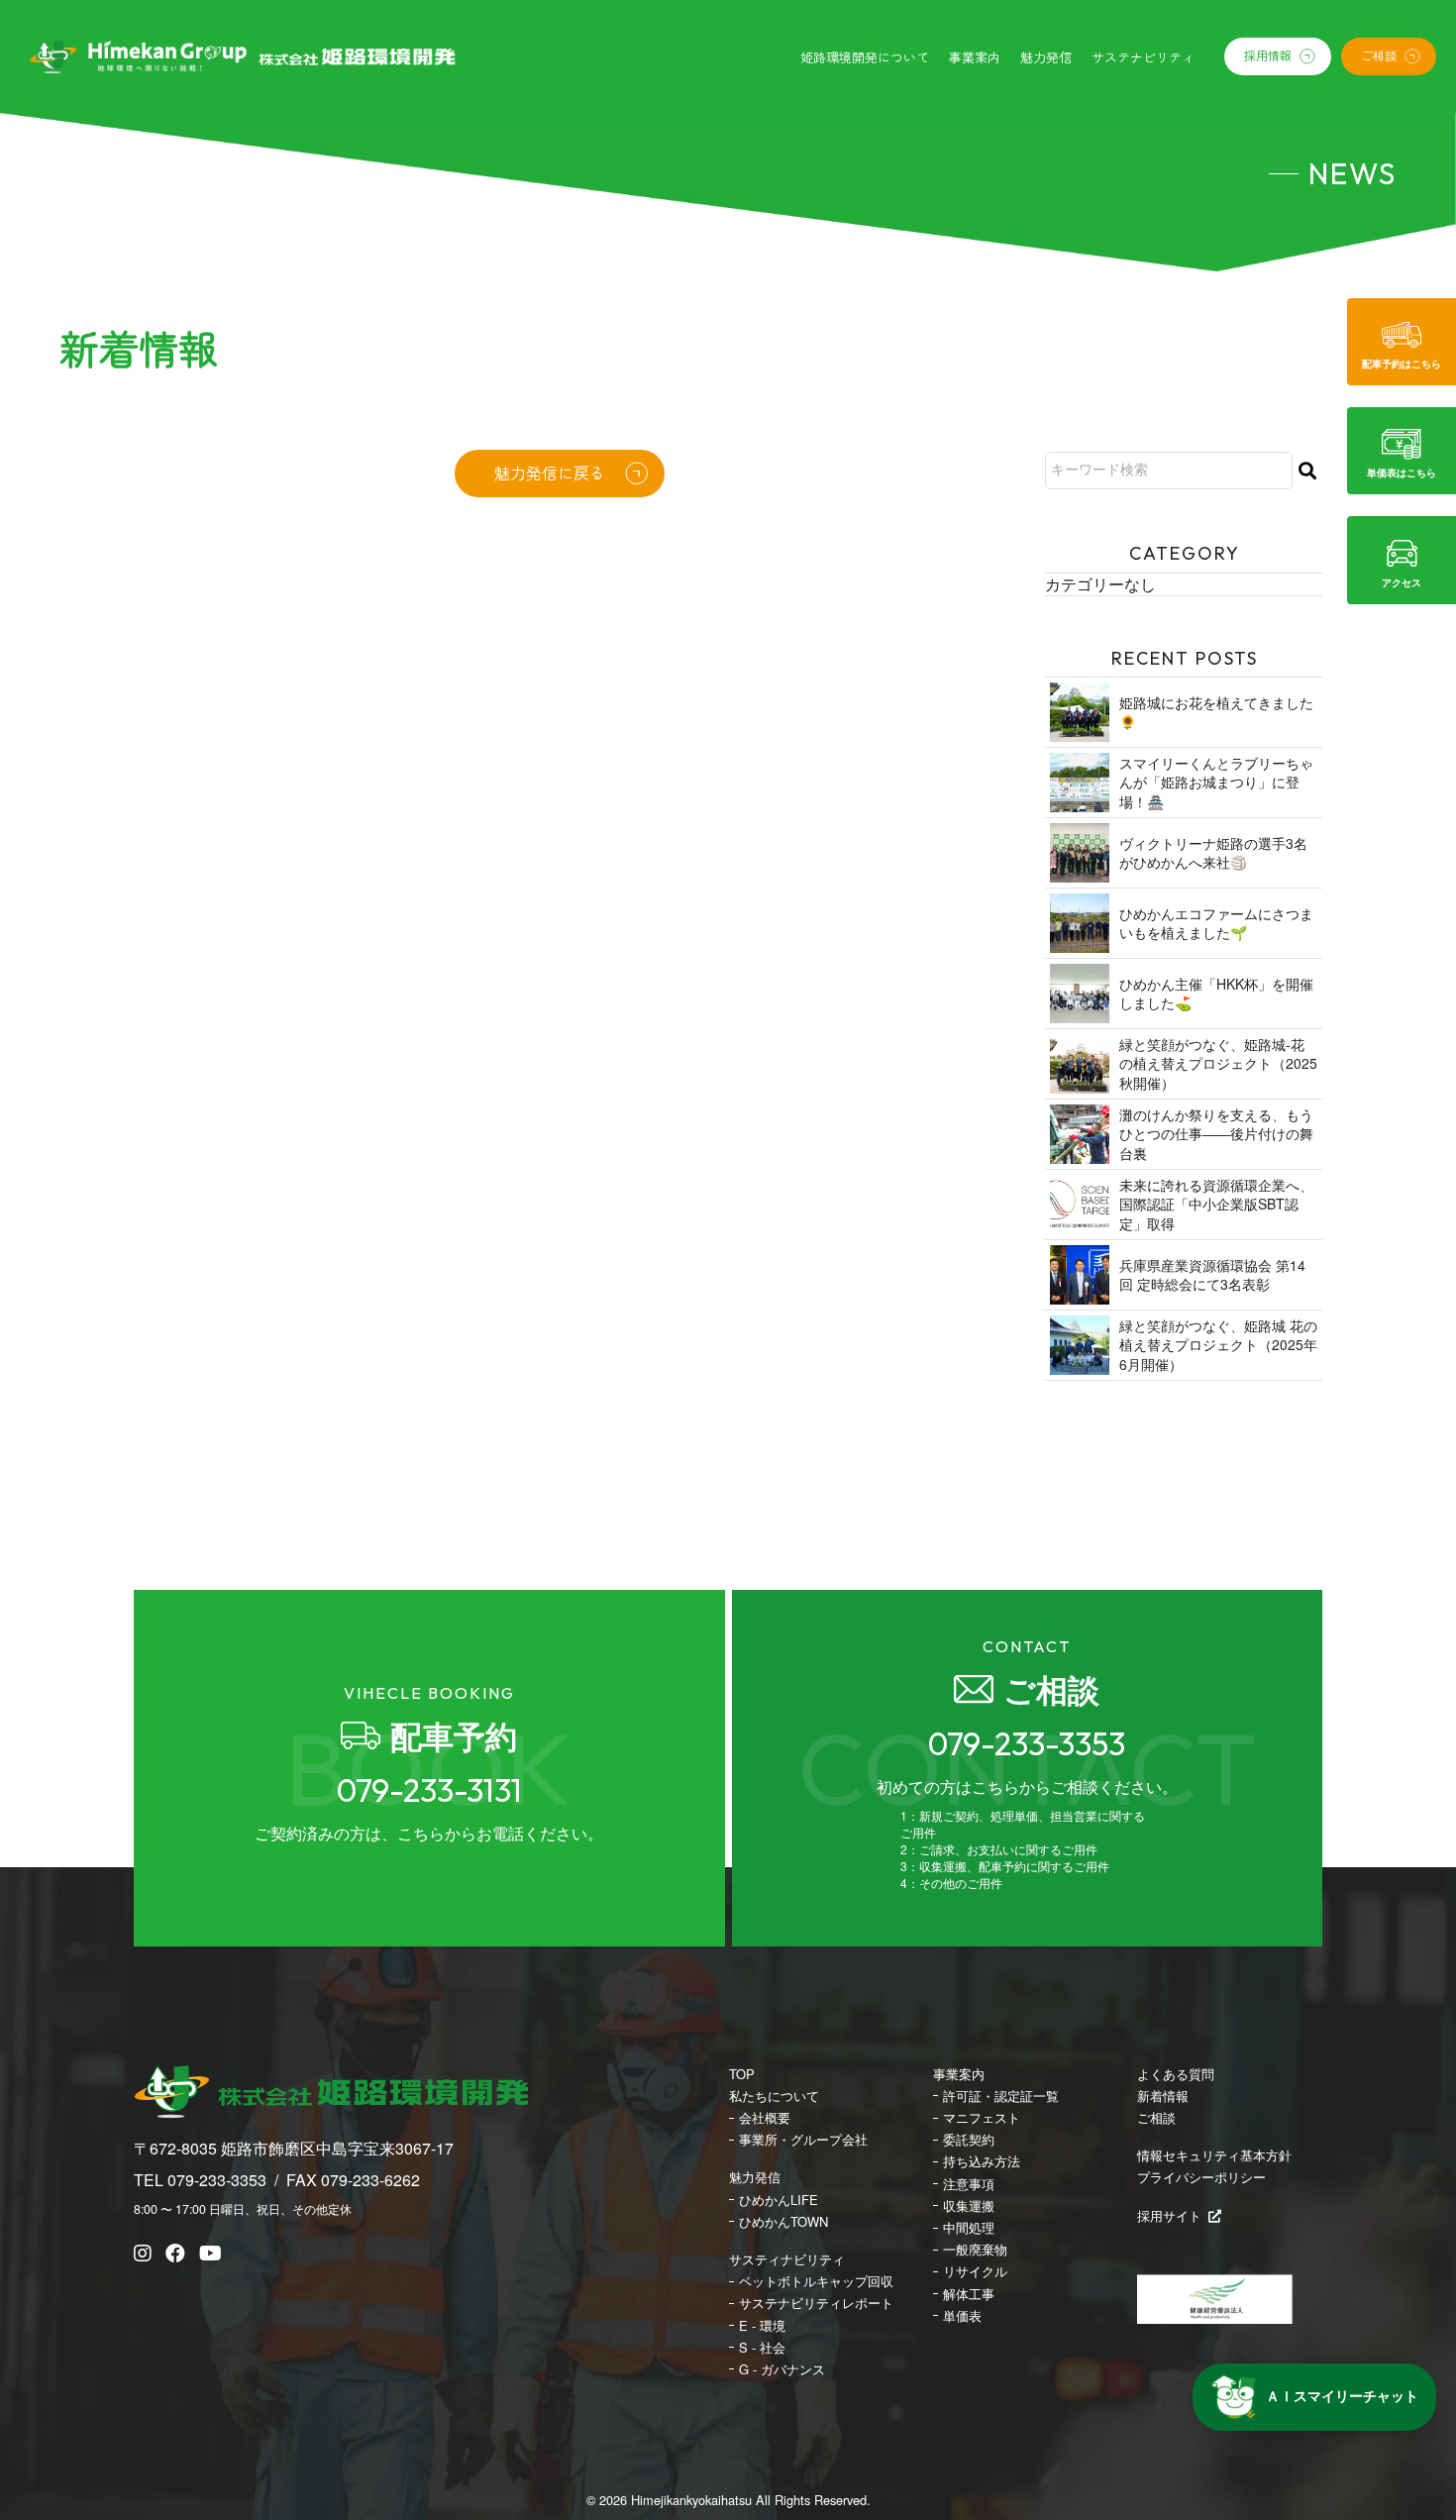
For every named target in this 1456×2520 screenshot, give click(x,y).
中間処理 (969, 2228)
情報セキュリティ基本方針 (1214, 2155)
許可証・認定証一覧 (1001, 2096)
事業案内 (959, 2074)
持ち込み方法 (982, 2161)
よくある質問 (1176, 2074)
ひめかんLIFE (779, 2200)
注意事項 (969, 2184)
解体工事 (969, 2294)
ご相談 (1379, 55)
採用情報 (1268, 55)
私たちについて (774, 2096)
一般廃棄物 (975, 2250)
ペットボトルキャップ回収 (816, 2281)
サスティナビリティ (787, 2259)
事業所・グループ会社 (803, 2140)
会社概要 (765, 2118)
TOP (742, 2074)
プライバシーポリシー (1201, 2177)
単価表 (962, 2316)
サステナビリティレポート (816, 2303)
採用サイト (1169, 2216)
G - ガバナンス (782, 2369)
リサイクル (975, 2271)
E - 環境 (762, 2326)
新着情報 (1163, 2096)
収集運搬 (969, 2206)
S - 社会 (762, 2348)
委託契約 (969, 2140)
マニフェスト (982, 2118)
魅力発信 (755, 2177)
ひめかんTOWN (783, 2222)
